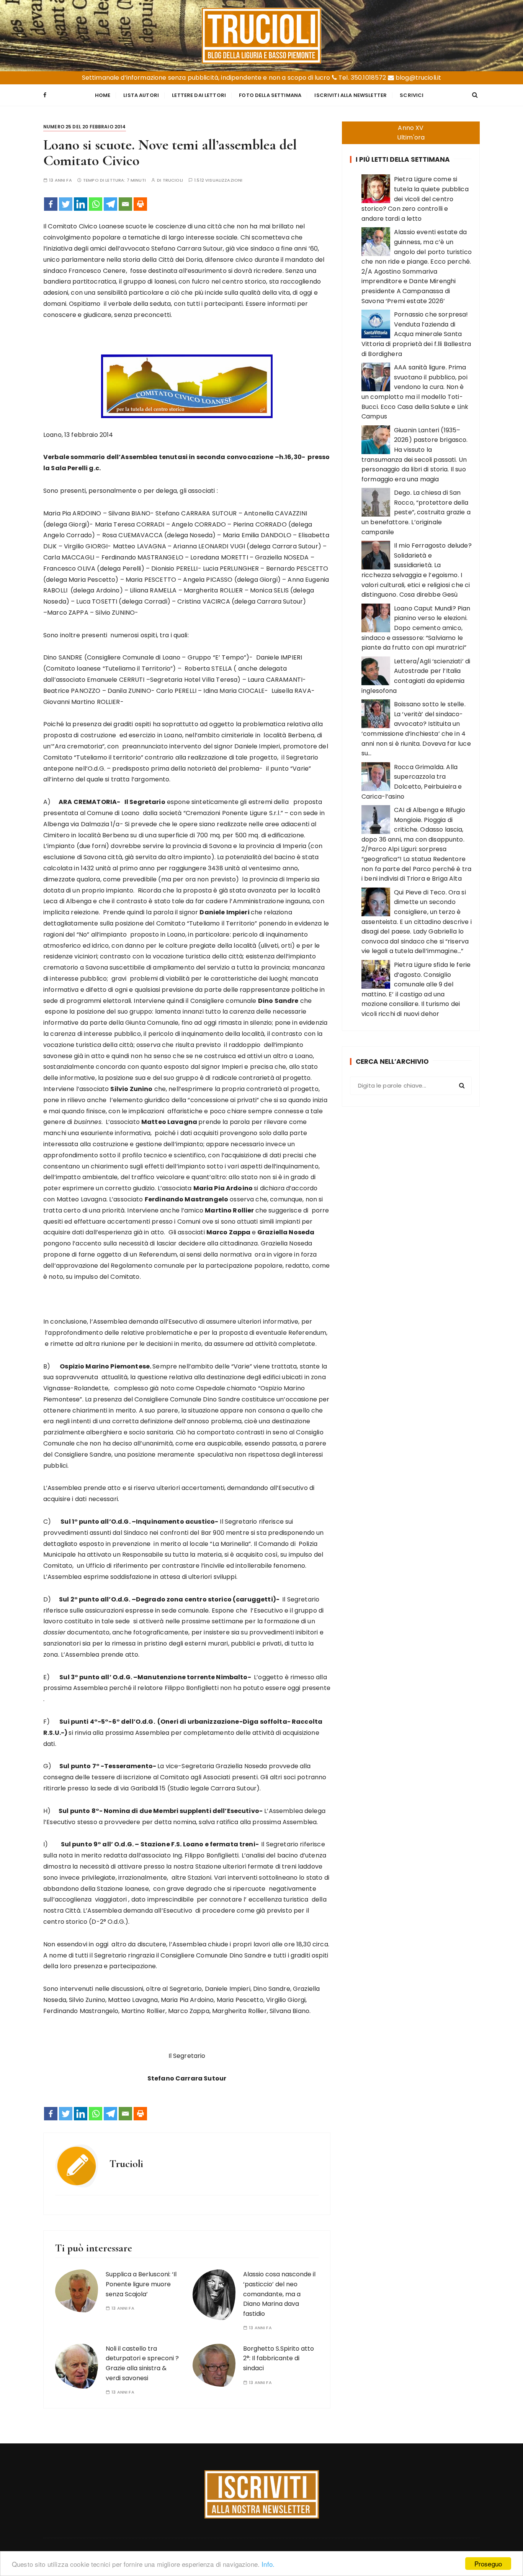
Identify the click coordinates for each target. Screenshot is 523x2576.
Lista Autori (141, 95)
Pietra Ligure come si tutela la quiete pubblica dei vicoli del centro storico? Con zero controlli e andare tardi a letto (415, 199)
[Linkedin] (81, 204)
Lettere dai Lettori (199, 95)
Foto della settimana (270, 95)
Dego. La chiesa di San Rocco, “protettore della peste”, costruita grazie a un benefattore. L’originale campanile (416, 512)
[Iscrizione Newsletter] (262, 2494)
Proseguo (488, 2564)
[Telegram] (110, 204)
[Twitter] (66, 204)
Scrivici (412, 95)
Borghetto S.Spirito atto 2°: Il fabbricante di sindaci (279, 2358)
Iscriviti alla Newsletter (351, 95)
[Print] (140, 204)
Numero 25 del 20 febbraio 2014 (85, 127)
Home (103, 95)
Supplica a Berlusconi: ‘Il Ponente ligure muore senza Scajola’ (141, 2284)
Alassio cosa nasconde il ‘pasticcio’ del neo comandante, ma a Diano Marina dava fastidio (279, 2294)
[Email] (125, 204)
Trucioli (173, 180)
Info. (268, 2564)
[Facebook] (51, 204)
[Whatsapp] (96, 204)
